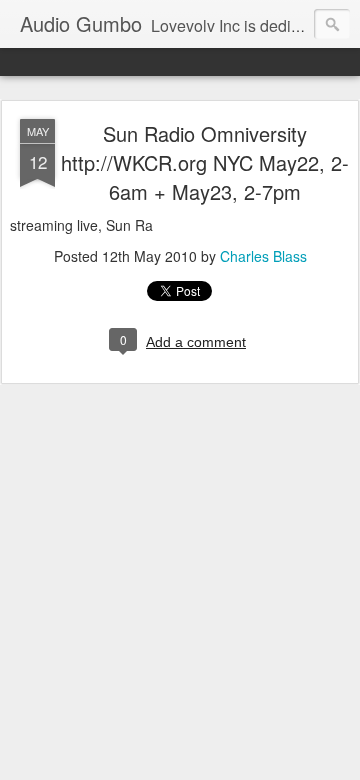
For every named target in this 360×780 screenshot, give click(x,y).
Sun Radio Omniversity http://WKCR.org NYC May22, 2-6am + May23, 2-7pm (205, 162)
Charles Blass (263, 256)
